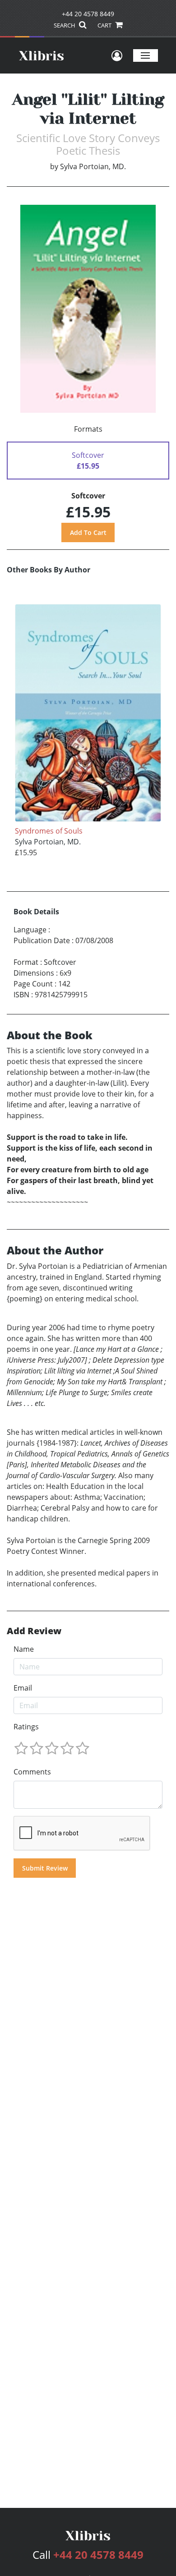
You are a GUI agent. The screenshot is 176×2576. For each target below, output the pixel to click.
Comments (32, 1772)
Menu (146, 55)
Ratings (26, 1727)
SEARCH (65, 25)
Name (24, 1649)
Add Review (34, 1631)
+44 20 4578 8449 (88, 14)
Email (23, 1688)
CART (105, 25)
